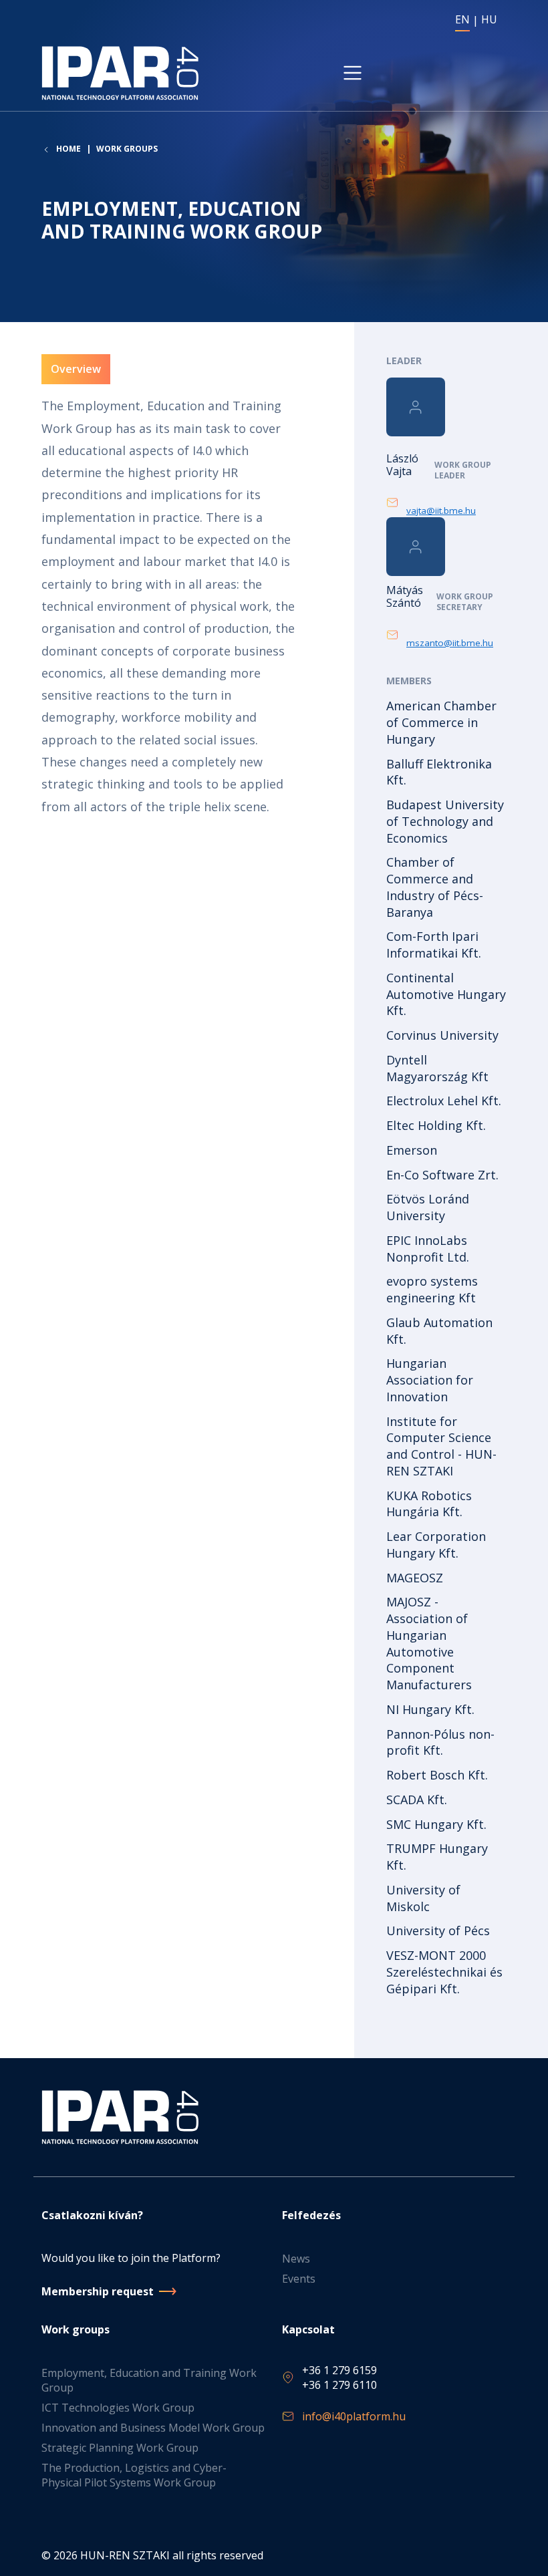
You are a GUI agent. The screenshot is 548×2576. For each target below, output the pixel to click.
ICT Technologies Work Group (118, 2408)
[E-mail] (396, 503)
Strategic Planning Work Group (120, 2448)
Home (68, 149)
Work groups (127, 149)
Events (299, 2279)
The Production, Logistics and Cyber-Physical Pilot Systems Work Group (134, 2475)
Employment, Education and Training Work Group (149, 2380)
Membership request (98, 2291)
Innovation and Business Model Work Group (153, 2428)
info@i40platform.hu (354, 2416)
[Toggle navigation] (353, 73)
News (296, 2259)
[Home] (123, 73)
